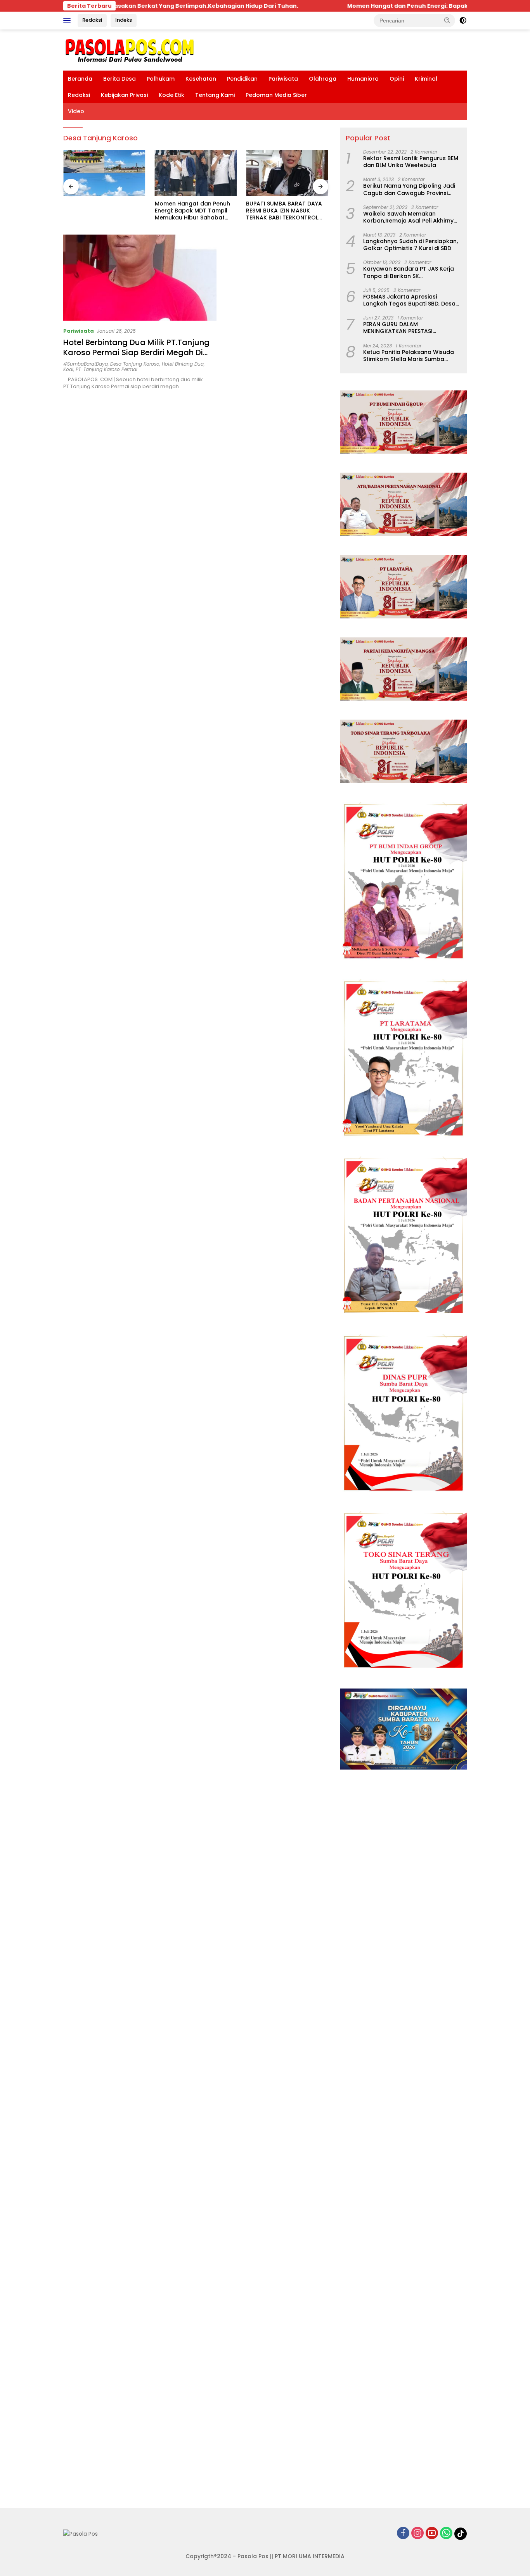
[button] (447, 20)
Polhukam (161, 79)
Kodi (68, 369)
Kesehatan (201, 79)
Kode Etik (171, 95)
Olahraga (323, 79)
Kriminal (426, 79)
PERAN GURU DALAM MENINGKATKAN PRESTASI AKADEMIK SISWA (398, 328)
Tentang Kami (215, 95)
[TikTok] (461, 2534)
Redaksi (92, 20)
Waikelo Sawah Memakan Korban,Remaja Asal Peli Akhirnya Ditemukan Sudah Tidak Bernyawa (411, 217)
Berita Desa (120, 79)
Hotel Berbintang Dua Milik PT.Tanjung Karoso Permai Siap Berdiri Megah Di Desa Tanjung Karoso (136, 352)
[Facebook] (403, 2534)
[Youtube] (432, 2534)
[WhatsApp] (446, 2534)
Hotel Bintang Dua (183, 364)
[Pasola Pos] (130, 50)
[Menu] (68, 21)
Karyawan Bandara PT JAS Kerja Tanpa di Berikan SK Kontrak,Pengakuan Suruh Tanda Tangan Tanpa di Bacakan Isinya (410, 272)
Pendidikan (242, 79)
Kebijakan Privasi (124, 95)
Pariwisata (283, 79)
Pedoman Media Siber (276, 95)
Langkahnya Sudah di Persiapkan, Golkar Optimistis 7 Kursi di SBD (410, 245)
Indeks (124, 20)
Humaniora (363, 79)
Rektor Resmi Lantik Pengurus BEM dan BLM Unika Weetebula (411, 162)
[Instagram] (417, 2534)
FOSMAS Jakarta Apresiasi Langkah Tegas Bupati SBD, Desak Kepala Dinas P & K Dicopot (411, 300)
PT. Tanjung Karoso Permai (107, 369)
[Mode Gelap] (463, 21)
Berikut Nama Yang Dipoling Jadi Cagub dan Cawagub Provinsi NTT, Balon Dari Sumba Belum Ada (411, 189)
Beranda (80, 79)
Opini (397, 79)
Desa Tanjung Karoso (135, 364)
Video (76, 111)
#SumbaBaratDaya (86, 364)
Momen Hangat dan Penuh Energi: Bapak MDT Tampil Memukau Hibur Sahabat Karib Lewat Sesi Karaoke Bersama (192, 211)
